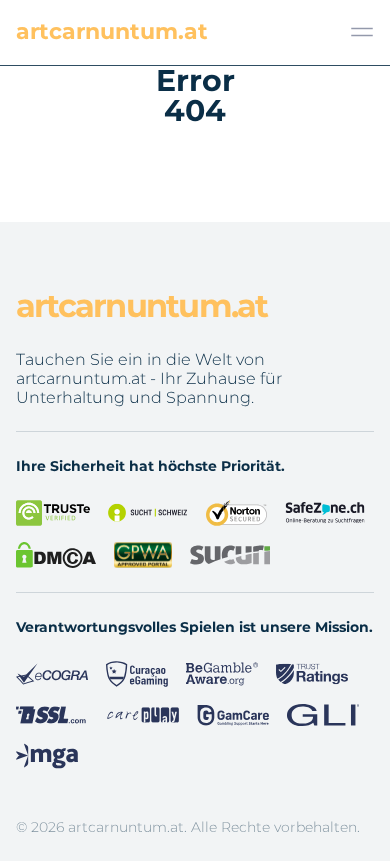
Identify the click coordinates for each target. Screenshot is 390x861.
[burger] (362, 32)
